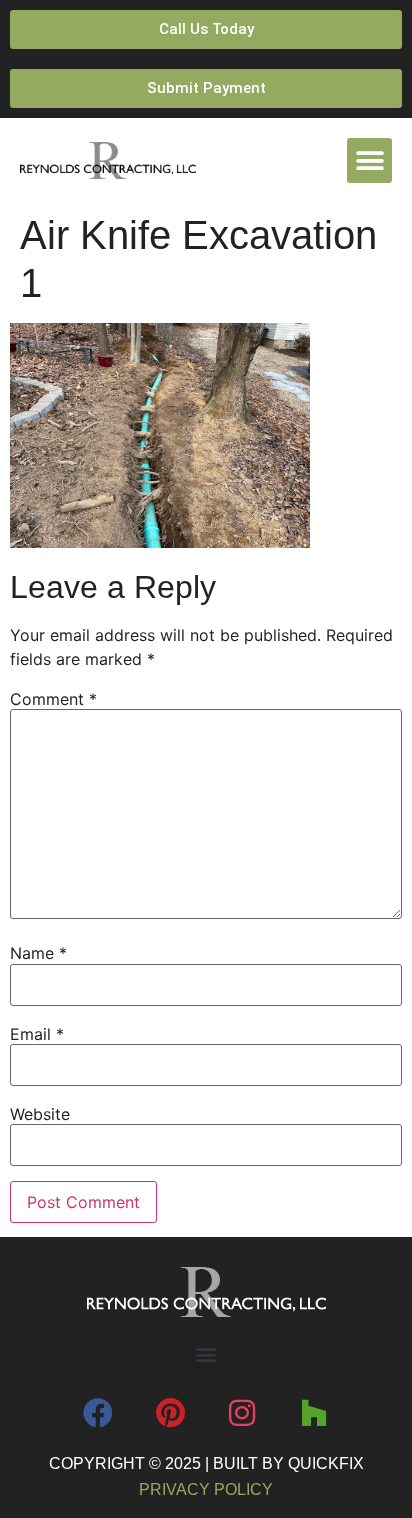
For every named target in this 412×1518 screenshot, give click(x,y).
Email (37, 1034)
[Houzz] (314, 1413)
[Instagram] (242, 1413)
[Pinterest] (170, 1413)
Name (38, 953)
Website (40, 1114)
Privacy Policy (206, 1489)
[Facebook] (98, 1413)
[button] (369, 160)
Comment (53, 699)
